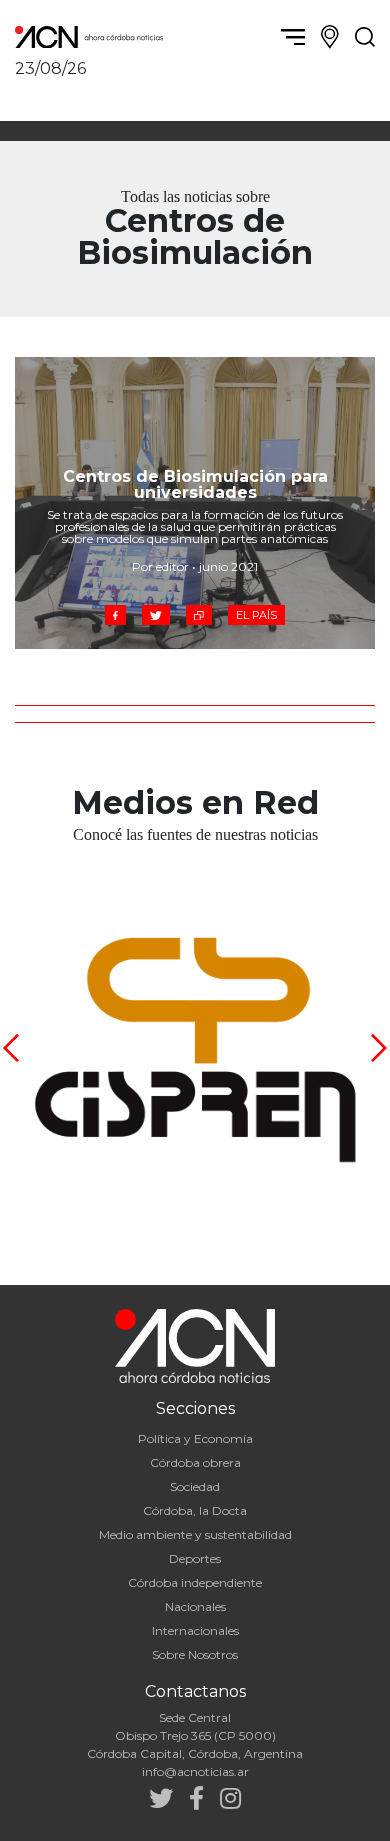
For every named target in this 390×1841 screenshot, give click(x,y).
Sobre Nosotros (195, 1654)
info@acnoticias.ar (195, 1771)
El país (256, 615)
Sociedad (195, 1486)
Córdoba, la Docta (195, 1510)
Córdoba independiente (195, 1582)
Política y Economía (195, 1438)
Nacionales (195, 1606)
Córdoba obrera (195, 1462)
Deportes (195, 1558)
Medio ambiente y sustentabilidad (195, 1534)
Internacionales (195, 1630)
